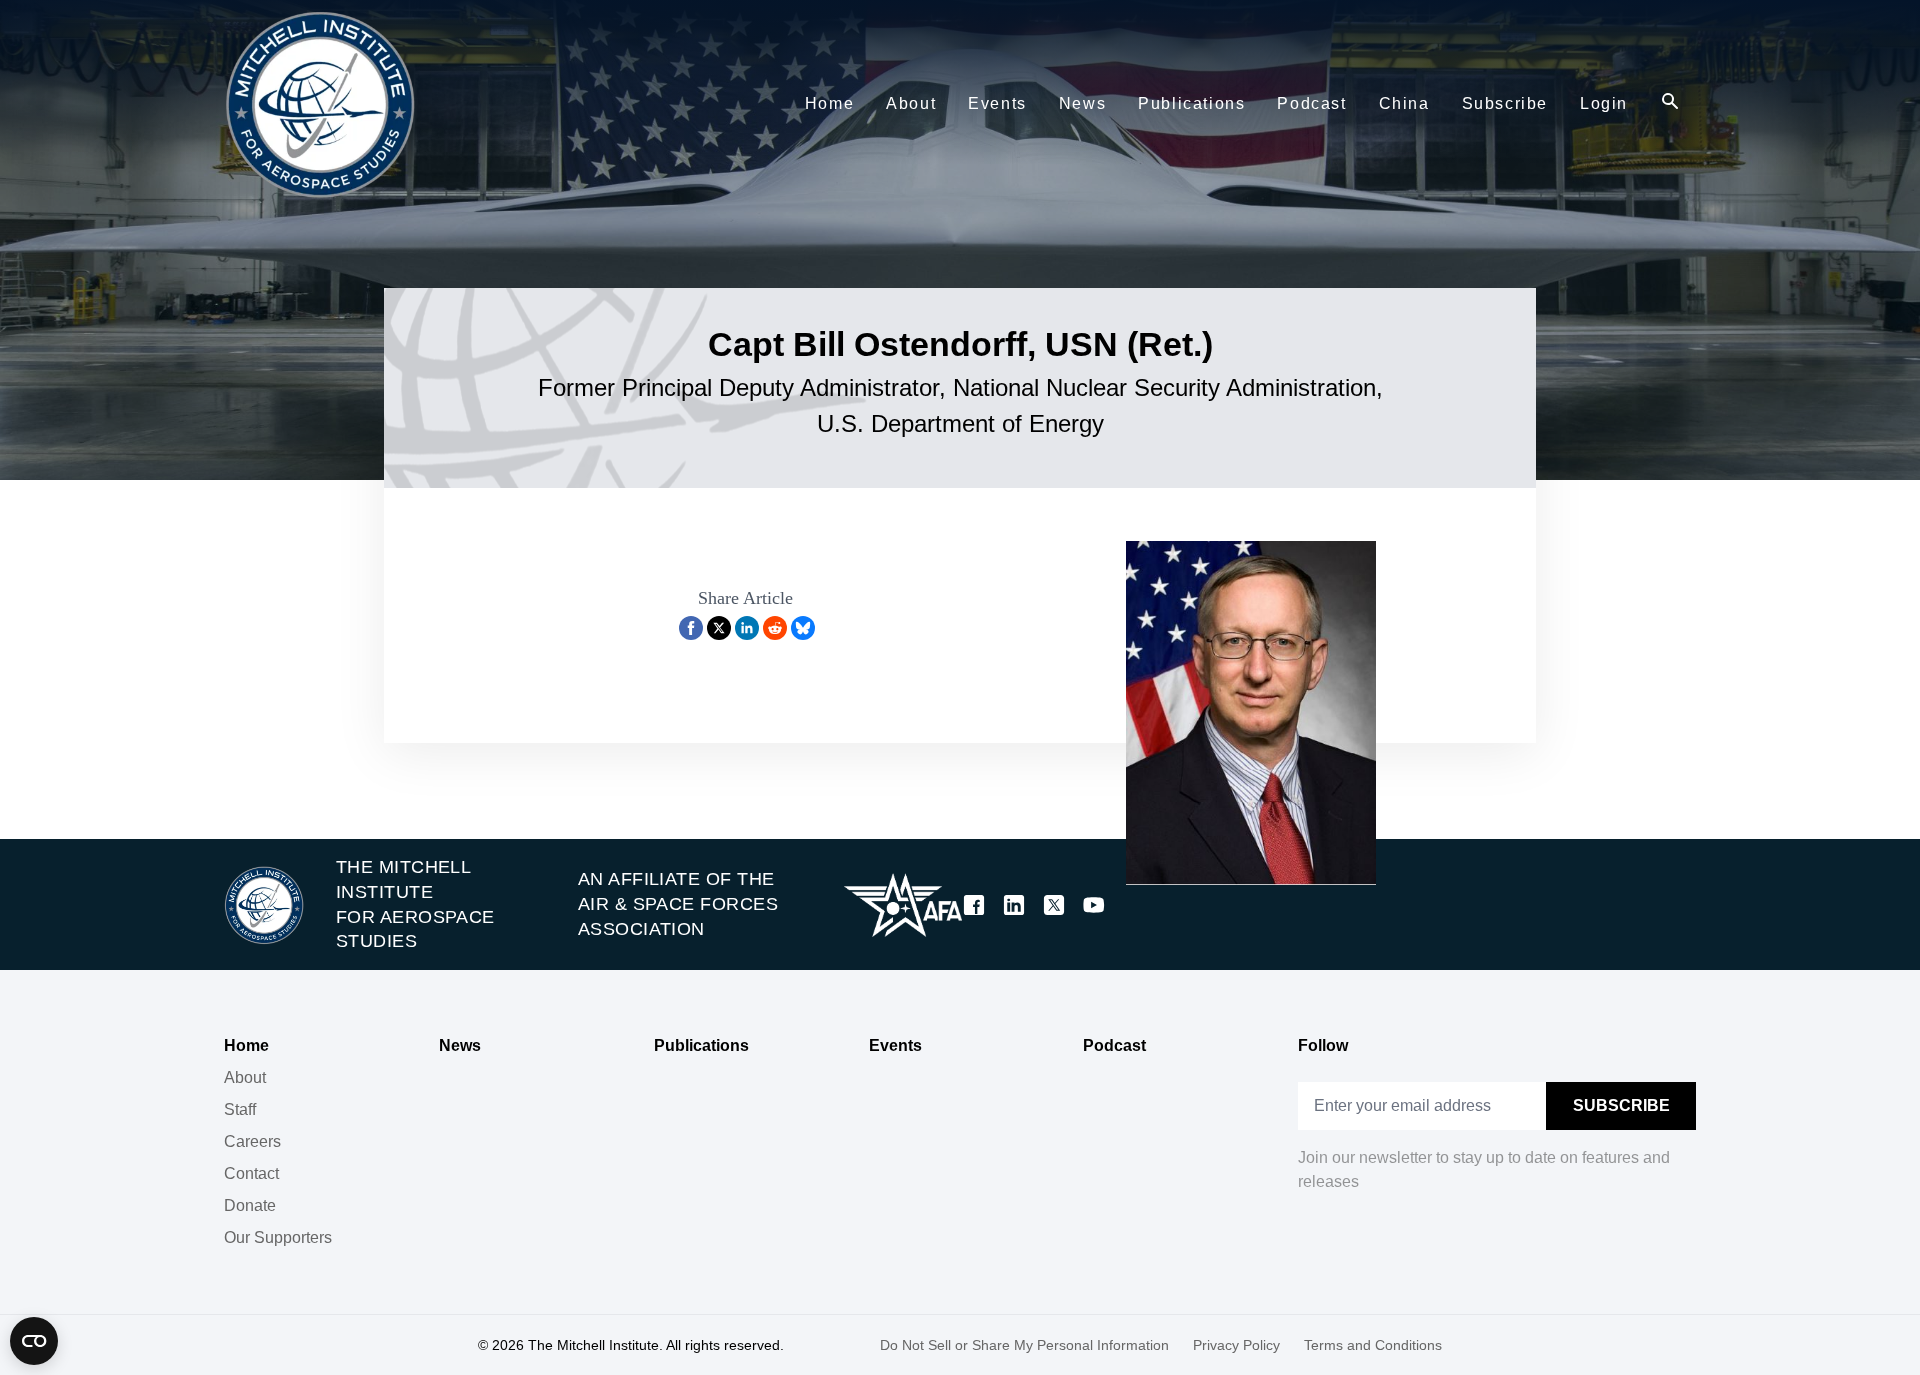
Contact (251, 1173)
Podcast (1114, 1045)
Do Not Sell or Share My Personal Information (1024, 1345)
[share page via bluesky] (803, 628)
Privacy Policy (1236, 1345)
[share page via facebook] (691, 628)
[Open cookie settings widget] (34, 1341)
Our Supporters (278, 1237)
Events (895, 1045)
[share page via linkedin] (747, 628)
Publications (701, 1045)
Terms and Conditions (1373, 1345)
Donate (250, 1205)
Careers (252, 1141)
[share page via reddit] (775, 628)
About (245, 1077)
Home (246, 1045)
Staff (240, 1109)
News (460, 1045)
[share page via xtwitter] (719, 628)
